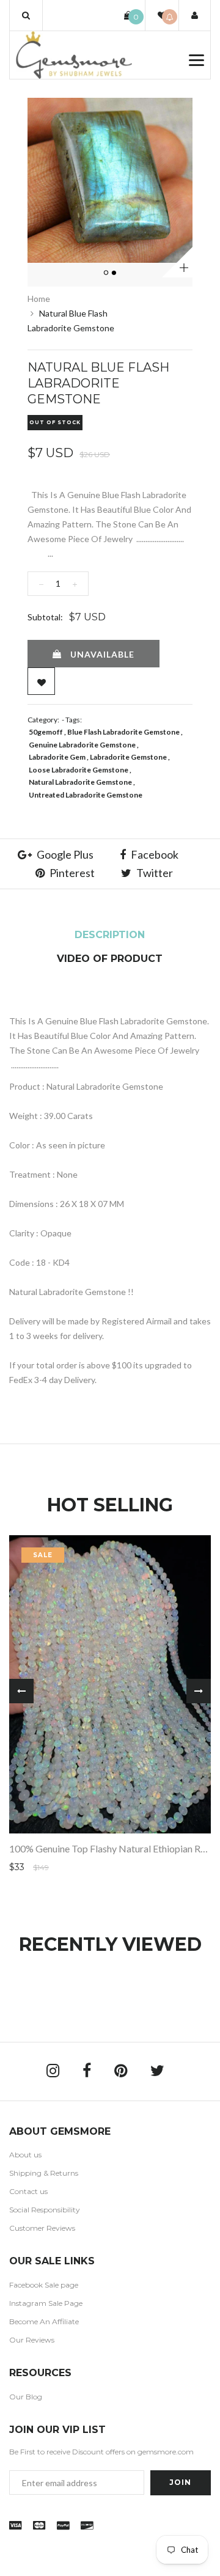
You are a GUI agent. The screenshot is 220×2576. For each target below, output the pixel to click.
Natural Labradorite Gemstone (80, 782)
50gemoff (46, 732)
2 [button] (115, 273)
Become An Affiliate (44, 2321)
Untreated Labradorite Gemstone (86, 795)
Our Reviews (32, 2340)
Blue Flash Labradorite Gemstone (123, 732)
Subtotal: (45, 617)
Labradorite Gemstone (128, 757)
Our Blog (26, 2397)
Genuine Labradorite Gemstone (82, 745)
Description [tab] (110, 935)
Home (39, 299)
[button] (26, 15)
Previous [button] (21, 1691)
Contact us (28, 2191)
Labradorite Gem (57, 757)
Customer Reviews (42, 2228)
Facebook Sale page (44, 2285)
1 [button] (107, 273)
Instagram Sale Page (46, 2303)
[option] (110, 180)
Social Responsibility (45, 2210)
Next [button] (199, 1691)
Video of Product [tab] (110, 959)
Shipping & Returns (44, 2173)
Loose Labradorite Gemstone (79, 770)
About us (25, 2155)
